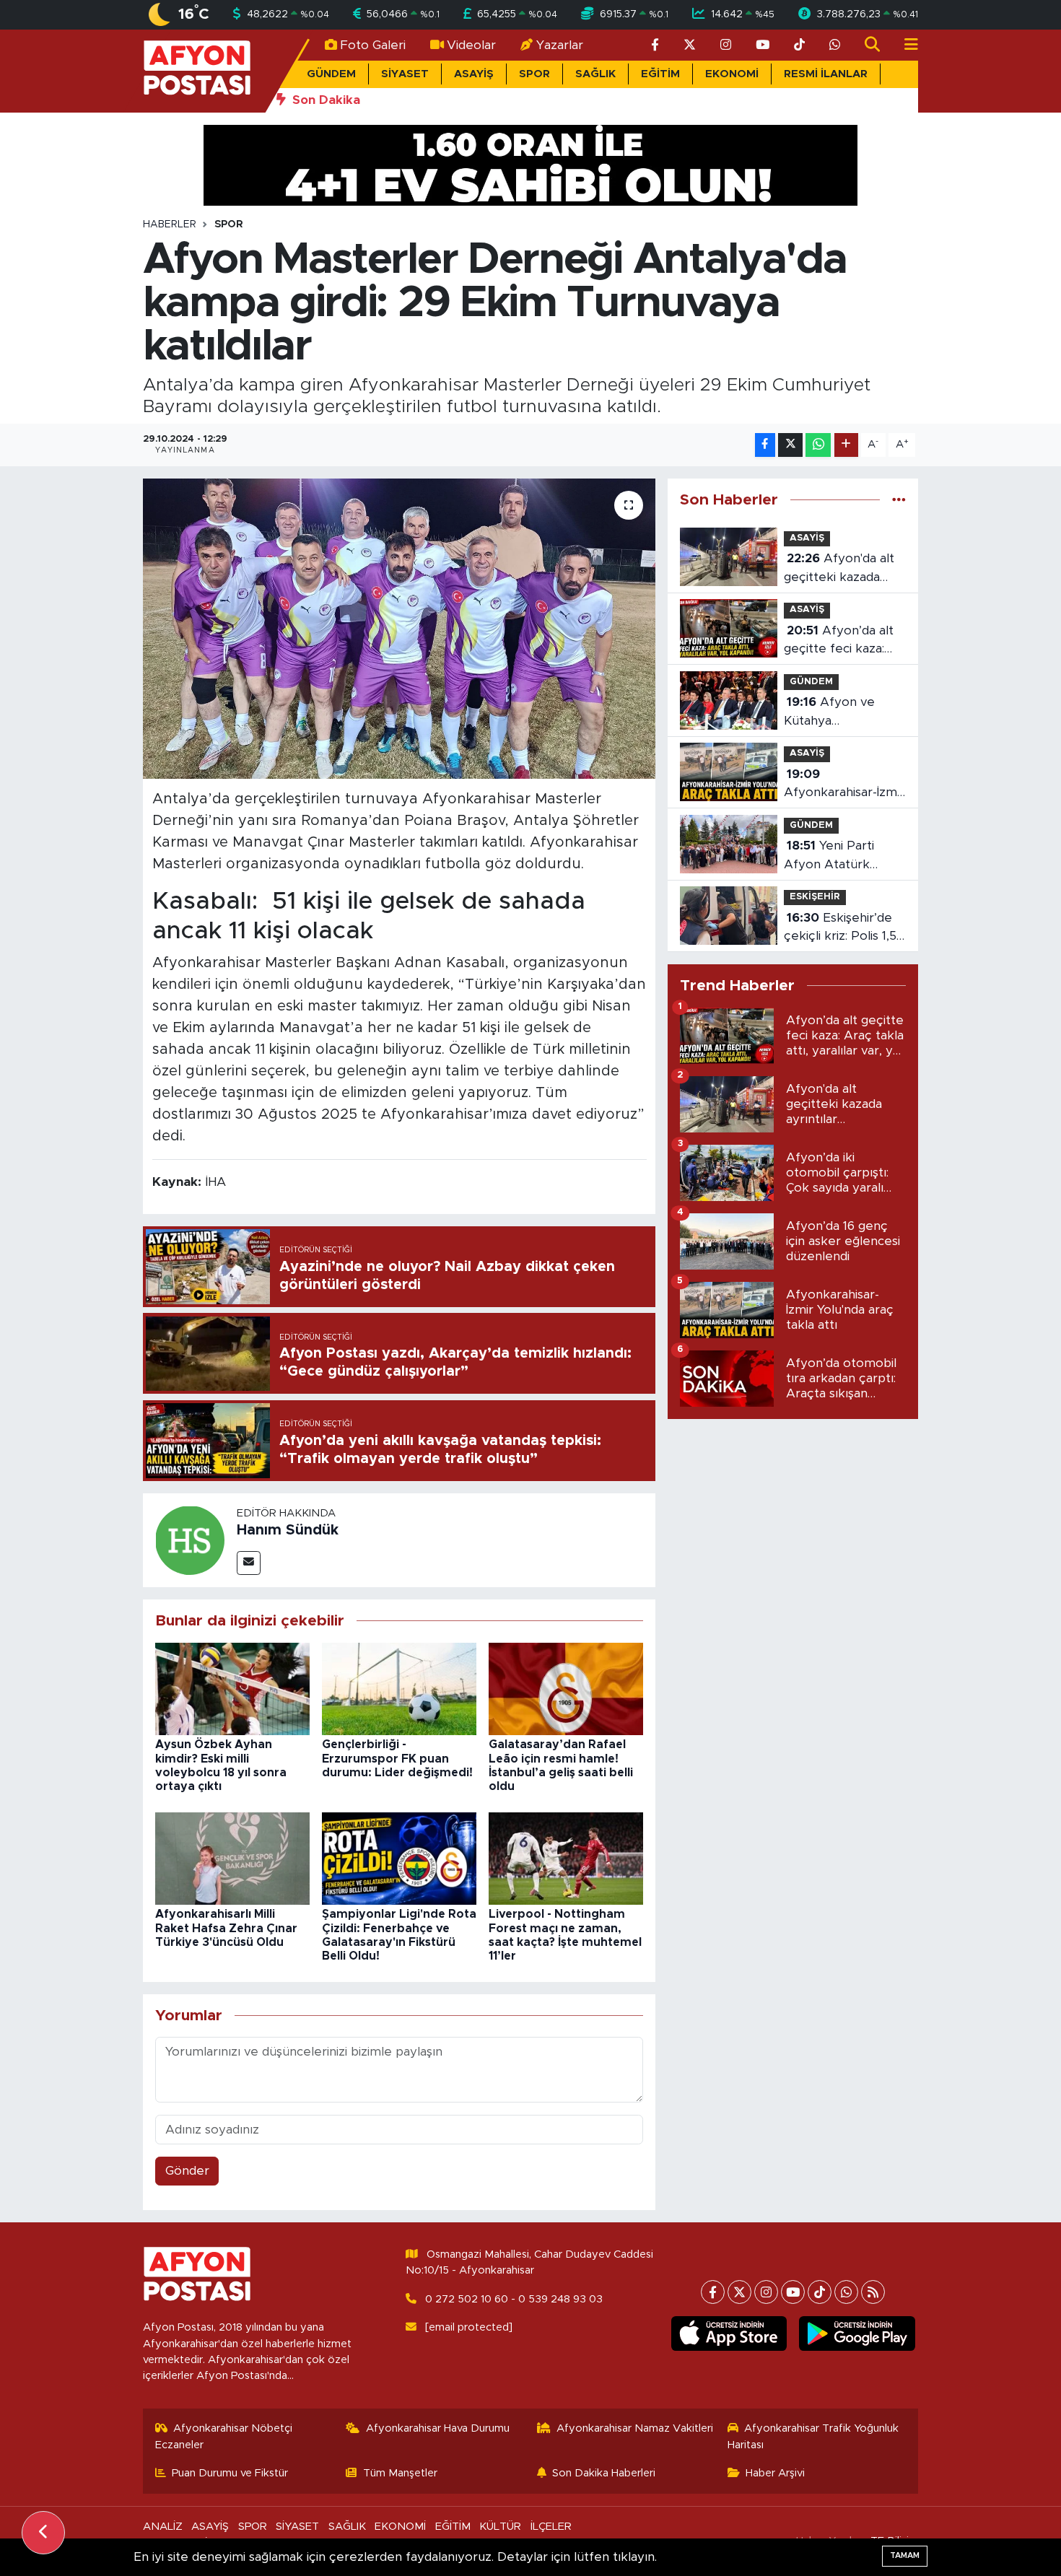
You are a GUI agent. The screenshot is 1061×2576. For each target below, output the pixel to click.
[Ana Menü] (905, 45)
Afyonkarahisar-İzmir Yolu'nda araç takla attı (844, 785)
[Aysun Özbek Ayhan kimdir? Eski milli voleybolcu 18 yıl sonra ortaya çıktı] (232, 1688)
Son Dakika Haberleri (604, 2473)
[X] (739, 2292)
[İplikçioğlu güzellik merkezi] (530, 164)
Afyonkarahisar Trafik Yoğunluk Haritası (813, 2436)
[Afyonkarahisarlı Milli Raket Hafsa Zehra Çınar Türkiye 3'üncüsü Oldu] (232, 1857)
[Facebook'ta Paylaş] (765, 445)
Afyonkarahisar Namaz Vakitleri (635, 2428)
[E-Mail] (249, 1563)
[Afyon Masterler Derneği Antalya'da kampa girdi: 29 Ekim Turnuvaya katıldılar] (399, 629)
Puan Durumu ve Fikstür (230, 2473)
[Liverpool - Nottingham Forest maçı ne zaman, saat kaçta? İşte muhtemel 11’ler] (566, 1857)
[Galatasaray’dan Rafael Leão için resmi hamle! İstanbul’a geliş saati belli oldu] (566, 1688)
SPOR (534, 74)
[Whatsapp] (846, 2292)
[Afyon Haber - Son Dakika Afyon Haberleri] (197, 70)
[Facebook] (713, 2292)
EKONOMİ (732, 74)
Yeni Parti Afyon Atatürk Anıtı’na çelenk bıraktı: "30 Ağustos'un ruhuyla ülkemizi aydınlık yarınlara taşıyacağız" (844, 856)
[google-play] (857, 2333)
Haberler (170, 224)
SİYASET (405, 74)
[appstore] (729, 2333)
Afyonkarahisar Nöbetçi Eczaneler (224, 2436)
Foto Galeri (373, 45)
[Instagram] (766, 2292)
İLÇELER (551, 2527)
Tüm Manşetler (400, 2473)
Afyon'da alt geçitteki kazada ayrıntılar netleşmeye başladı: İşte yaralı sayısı (842, 569)
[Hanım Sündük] (190, 1539)
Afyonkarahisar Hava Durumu (438, 2428)
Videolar (471, 45)
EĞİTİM (660, 74)
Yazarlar (560, 45)
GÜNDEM (331, 74)
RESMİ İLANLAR (826, 74)
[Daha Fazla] (846, 445)
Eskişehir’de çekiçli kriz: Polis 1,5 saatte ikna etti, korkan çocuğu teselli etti (840, 929)
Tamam (905, 2555)
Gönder (187, 2171)
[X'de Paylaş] (790, 445)
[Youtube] (793, 2292)
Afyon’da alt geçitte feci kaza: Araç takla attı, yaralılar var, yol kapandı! (839, 641)
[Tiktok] (820, 2292)
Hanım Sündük (288, 1530)
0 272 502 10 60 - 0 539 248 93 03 (514, 2299)
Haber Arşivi (775, 2473)
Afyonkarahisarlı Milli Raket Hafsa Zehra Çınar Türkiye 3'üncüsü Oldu (226, 1928)
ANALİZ (163, 2527)
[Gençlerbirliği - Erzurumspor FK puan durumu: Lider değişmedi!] (399, 1688)
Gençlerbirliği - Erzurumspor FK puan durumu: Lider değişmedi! (397, 1758)
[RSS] (873, 2292)
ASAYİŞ (474, 74)
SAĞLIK (595, 74)
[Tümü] (899, 500)
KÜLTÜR (500, 2527)
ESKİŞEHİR (815, 897)
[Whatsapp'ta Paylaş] (818, 445)
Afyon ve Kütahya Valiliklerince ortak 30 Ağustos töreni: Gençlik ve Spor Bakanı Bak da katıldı (844, 713)
